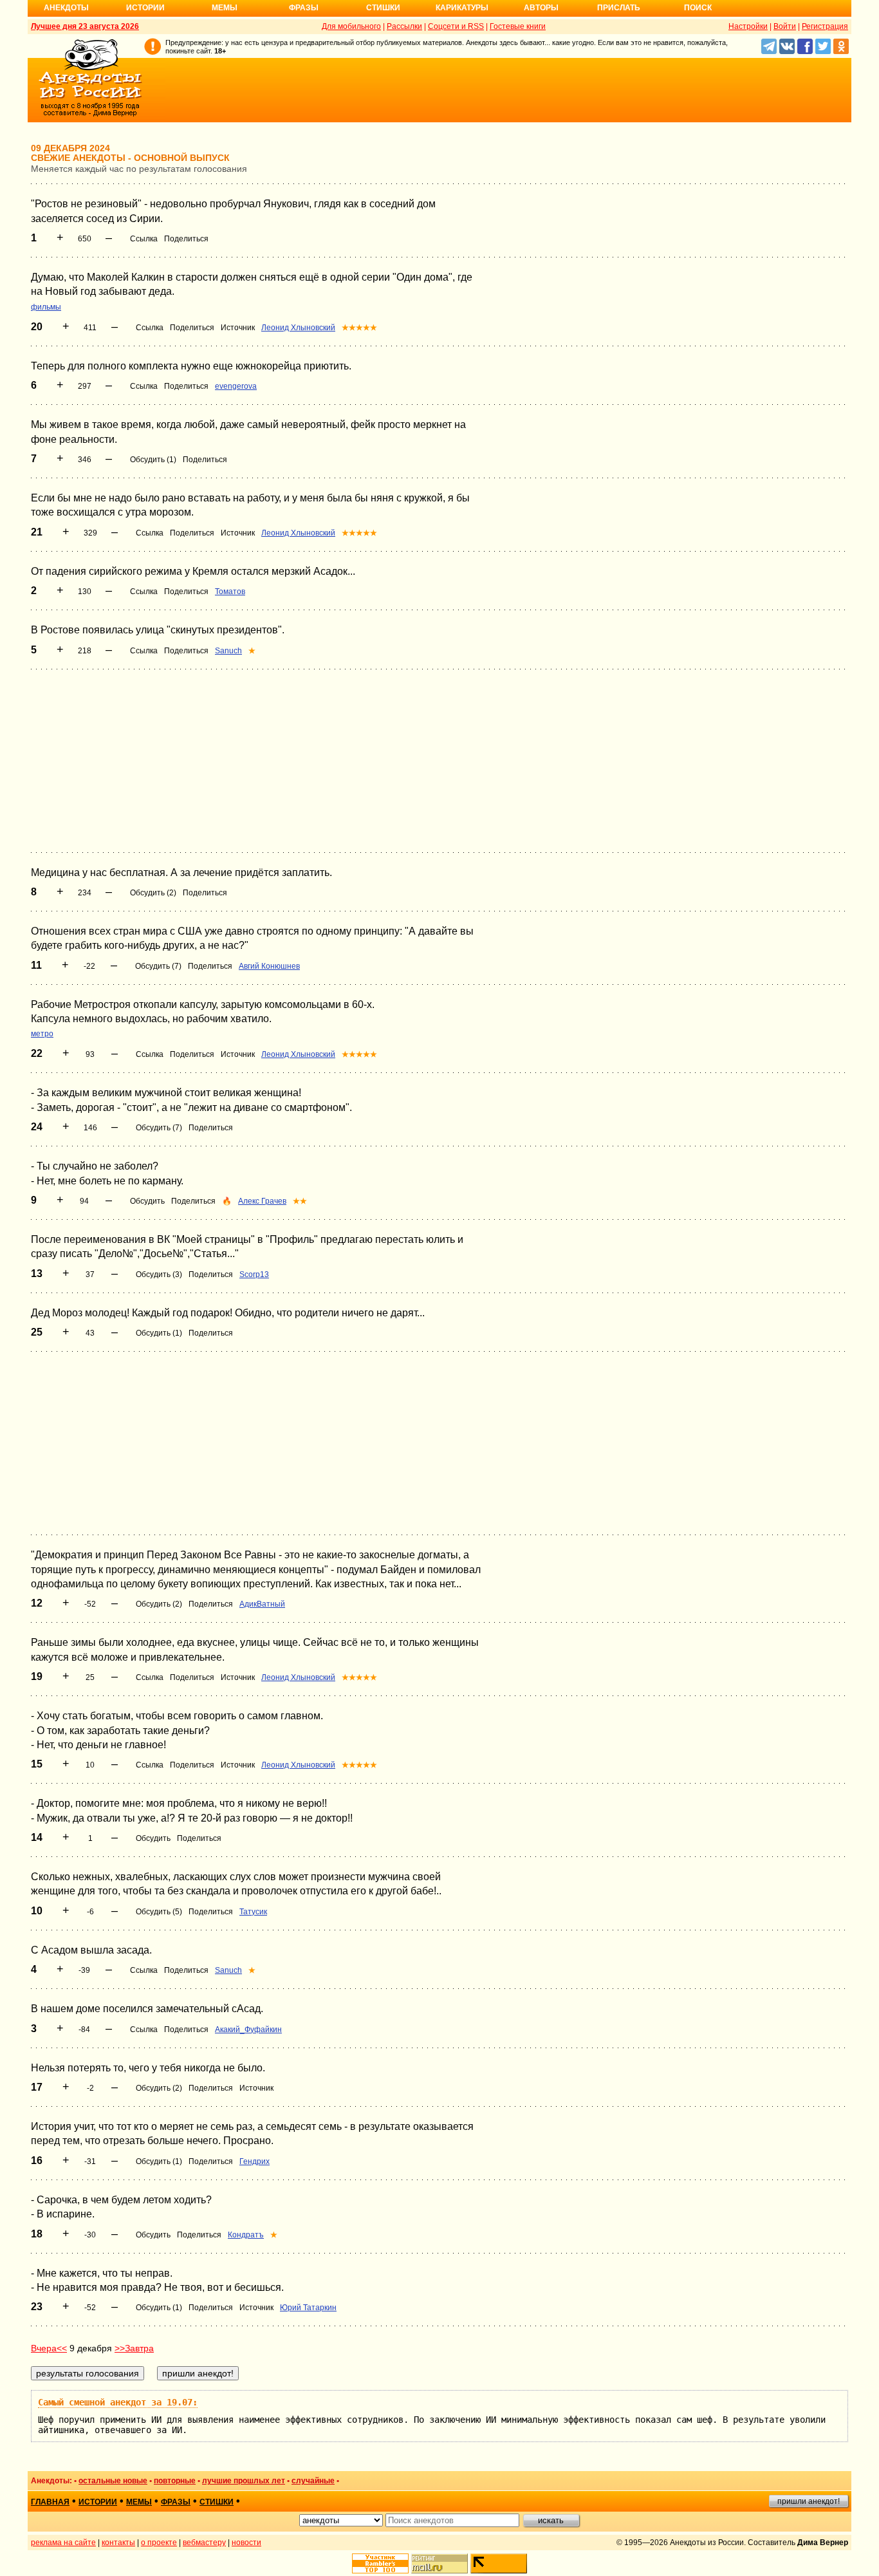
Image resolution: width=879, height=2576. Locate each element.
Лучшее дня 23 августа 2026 (85, 26)
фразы (176, 2502)
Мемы (225, 8)
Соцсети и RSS (456, 26)
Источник (238, 328)
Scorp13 (254, 1274)
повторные (175, 2481)
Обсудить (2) (153, 893)
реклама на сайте (63, 2543)
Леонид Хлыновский (298, 328)
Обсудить (147, 1201)
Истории (145, 8)
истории (98, 2502)
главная (50, 2502)
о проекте (159, 2543)
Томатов (230, 592)
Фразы (304, 8)
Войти (785, 26)
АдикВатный (262, 1604)
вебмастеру (204, 2543)
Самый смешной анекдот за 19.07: (118, 2402)
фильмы (46, 307)
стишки (217, 2502)
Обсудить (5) (159, 1912)
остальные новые (113, 2481)
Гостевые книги (518, 26)
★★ (300, 1201)
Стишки (383, 8)
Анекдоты (66, 8)
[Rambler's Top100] (380, 2563)
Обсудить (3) (159, 1274)
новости (246, 2543)
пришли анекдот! (809, 2501)
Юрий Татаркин (308, 2308)
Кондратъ (246, 2235)
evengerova (236, 386)
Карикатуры (462, 8)
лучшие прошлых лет (244, 2481)
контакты (118, 2543)
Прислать (619, 8)
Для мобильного (351, 26)
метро (42, 1034)
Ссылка (144, 239)
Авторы (541, 8)
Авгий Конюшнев (269, 966)
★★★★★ (359, 328)
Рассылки (404, 26)
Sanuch (228, 651)
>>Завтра (134, 2348)
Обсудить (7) (158, 966)
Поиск (698, 8)
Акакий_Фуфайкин (248, 2030)
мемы (139, 2502)
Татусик (253, 1912)
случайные (313, 2481)
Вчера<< (49, 2348)
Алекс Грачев (262, 1201)
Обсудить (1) (153, 460)
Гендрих (254, 2161)
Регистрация (825, 26)
